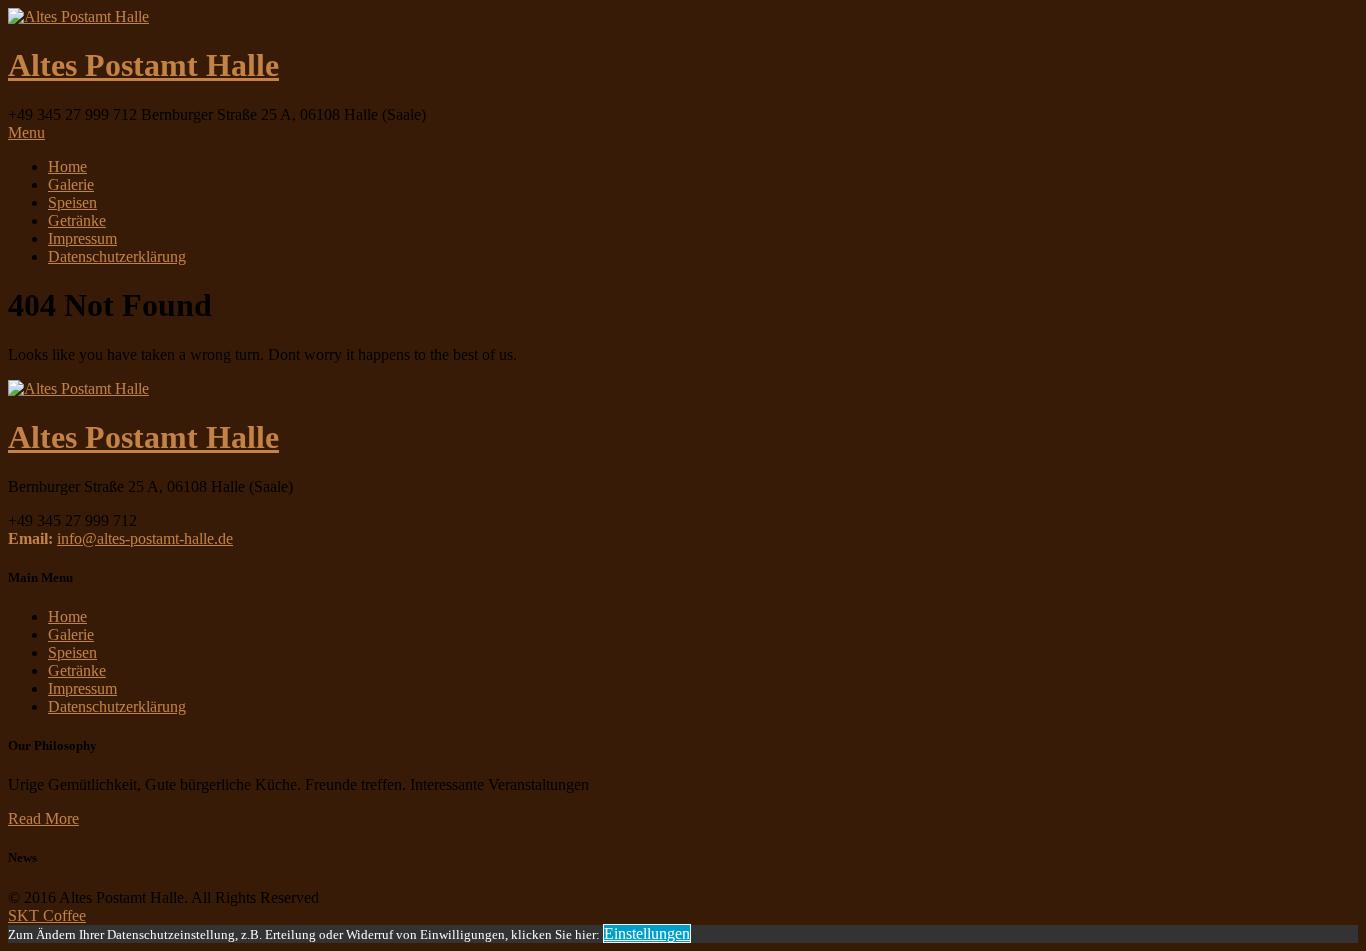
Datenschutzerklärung (117, 256)
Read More (43, 818)
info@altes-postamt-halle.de (145, 538)
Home (67, 166)
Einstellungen (647, 933)
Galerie (71, 184)
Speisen (72, 202)
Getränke (77, 220)
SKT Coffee (47, 915)
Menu (26, 132)
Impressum (82, 238)
